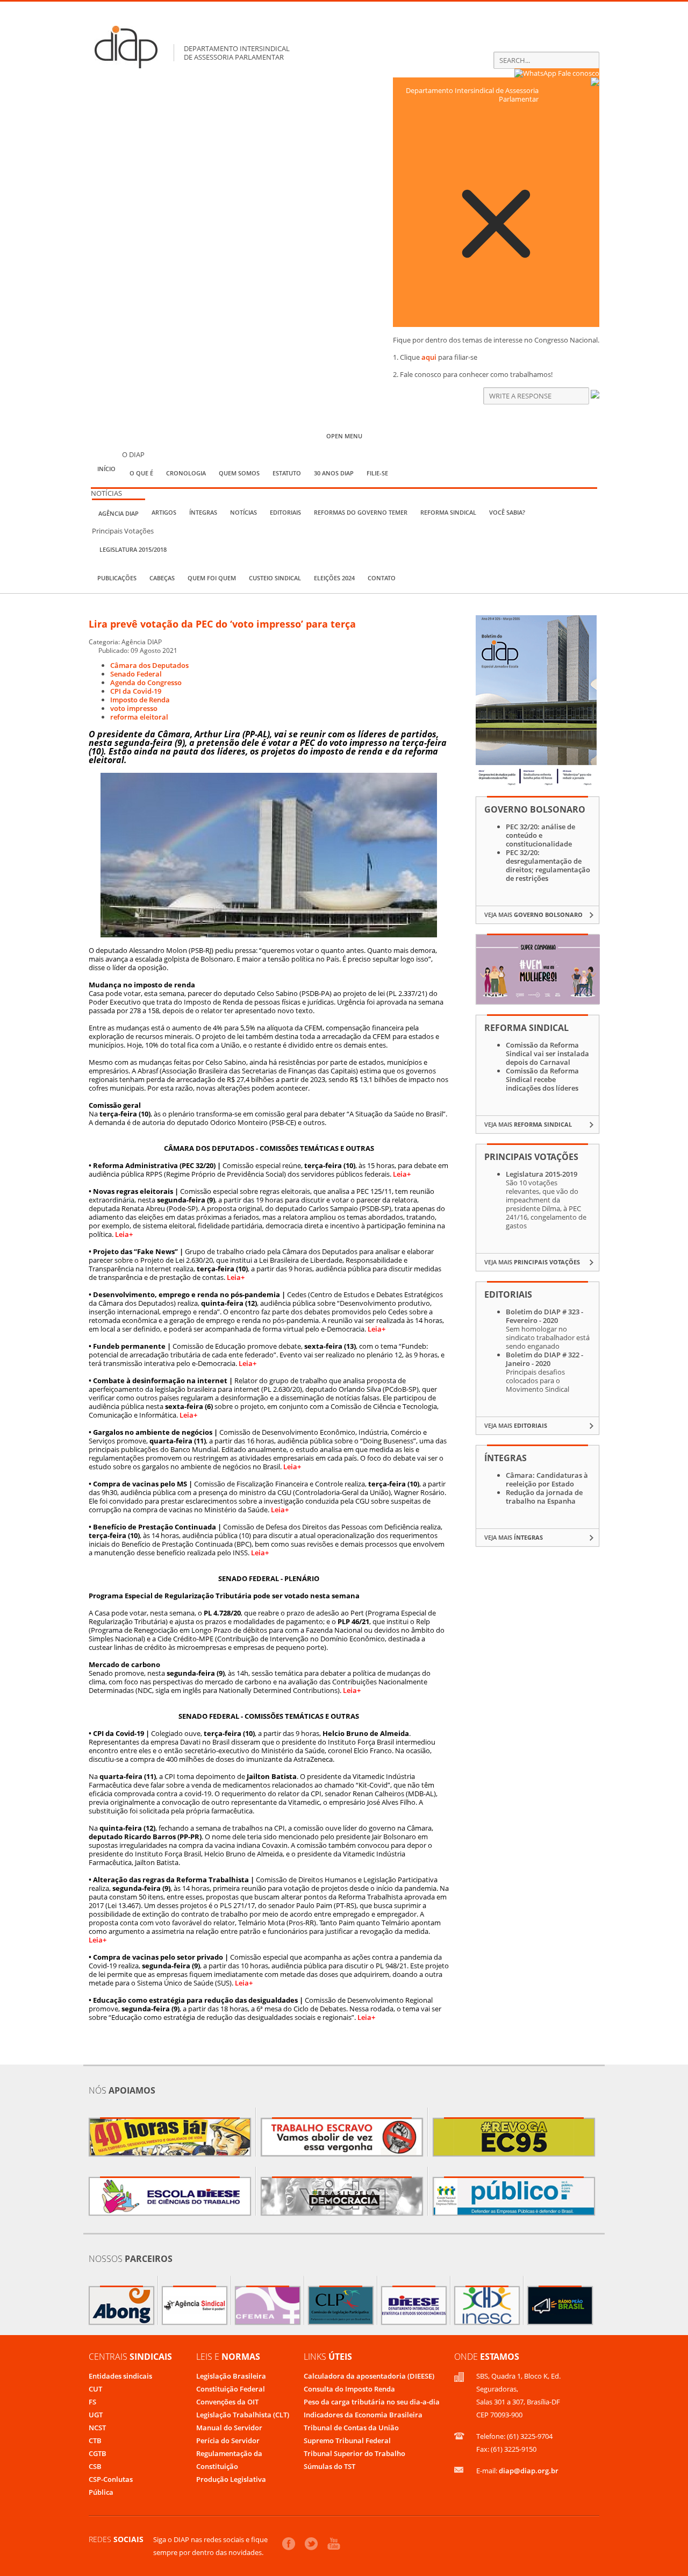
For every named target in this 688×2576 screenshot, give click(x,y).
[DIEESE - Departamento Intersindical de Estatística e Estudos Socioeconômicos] (414, 2305)
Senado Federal (136, 674)
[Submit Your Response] (595, 396)
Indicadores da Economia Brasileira (363, 2415)
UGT (96, 2415)
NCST (97, 2428)
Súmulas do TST (329, 2466)
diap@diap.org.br (529, 2471)
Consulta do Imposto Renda (349, 2389)
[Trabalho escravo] (342, 2137)
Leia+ (402, 1174)
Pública (101, 2492)
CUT (95, 2389)
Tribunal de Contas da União (351, 2428)
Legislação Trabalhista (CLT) (243, 2415)
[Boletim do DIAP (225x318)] (536, 784)
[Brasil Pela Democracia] (342, 2196)
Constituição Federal (231, 2389)
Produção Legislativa (231, 2479)
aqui (429, 357)
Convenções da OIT (227, 2402)
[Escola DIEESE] (170, 2196)
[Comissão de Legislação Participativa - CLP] (341, 2305)
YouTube (334, 2543)
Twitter (311, 2544)
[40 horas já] (170, 2137)
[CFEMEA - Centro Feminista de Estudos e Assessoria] (268, 2305)
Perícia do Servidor (228, 2440)
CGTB (98, 2453)
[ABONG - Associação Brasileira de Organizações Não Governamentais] (121, 2305)
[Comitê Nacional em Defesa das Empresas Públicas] (514, 2196)
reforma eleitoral (139, 717)
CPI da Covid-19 (136, 691)
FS (92, 2402)
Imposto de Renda (140, 700)
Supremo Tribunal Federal (347, 2440)
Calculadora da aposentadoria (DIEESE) (369, 2376)
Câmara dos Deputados (149, 665)
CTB (95, 2440)
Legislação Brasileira (231, 2376)
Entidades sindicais (120, 2376)
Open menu (344, 436)
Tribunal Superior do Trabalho (354, 2453)
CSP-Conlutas (111, 2479)
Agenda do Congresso (146, 682)
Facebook (289, 2544)
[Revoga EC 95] (514, 2137)
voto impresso (134, 708)
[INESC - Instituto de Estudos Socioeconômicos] (487, 2305)
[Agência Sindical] (195, 2305)
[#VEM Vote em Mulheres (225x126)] (538, 1001)
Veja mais (533, 915)
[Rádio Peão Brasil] (560, 2305)
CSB (95, 2466)
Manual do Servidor (229, 2428)
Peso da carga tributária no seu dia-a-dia (372, 2402)
